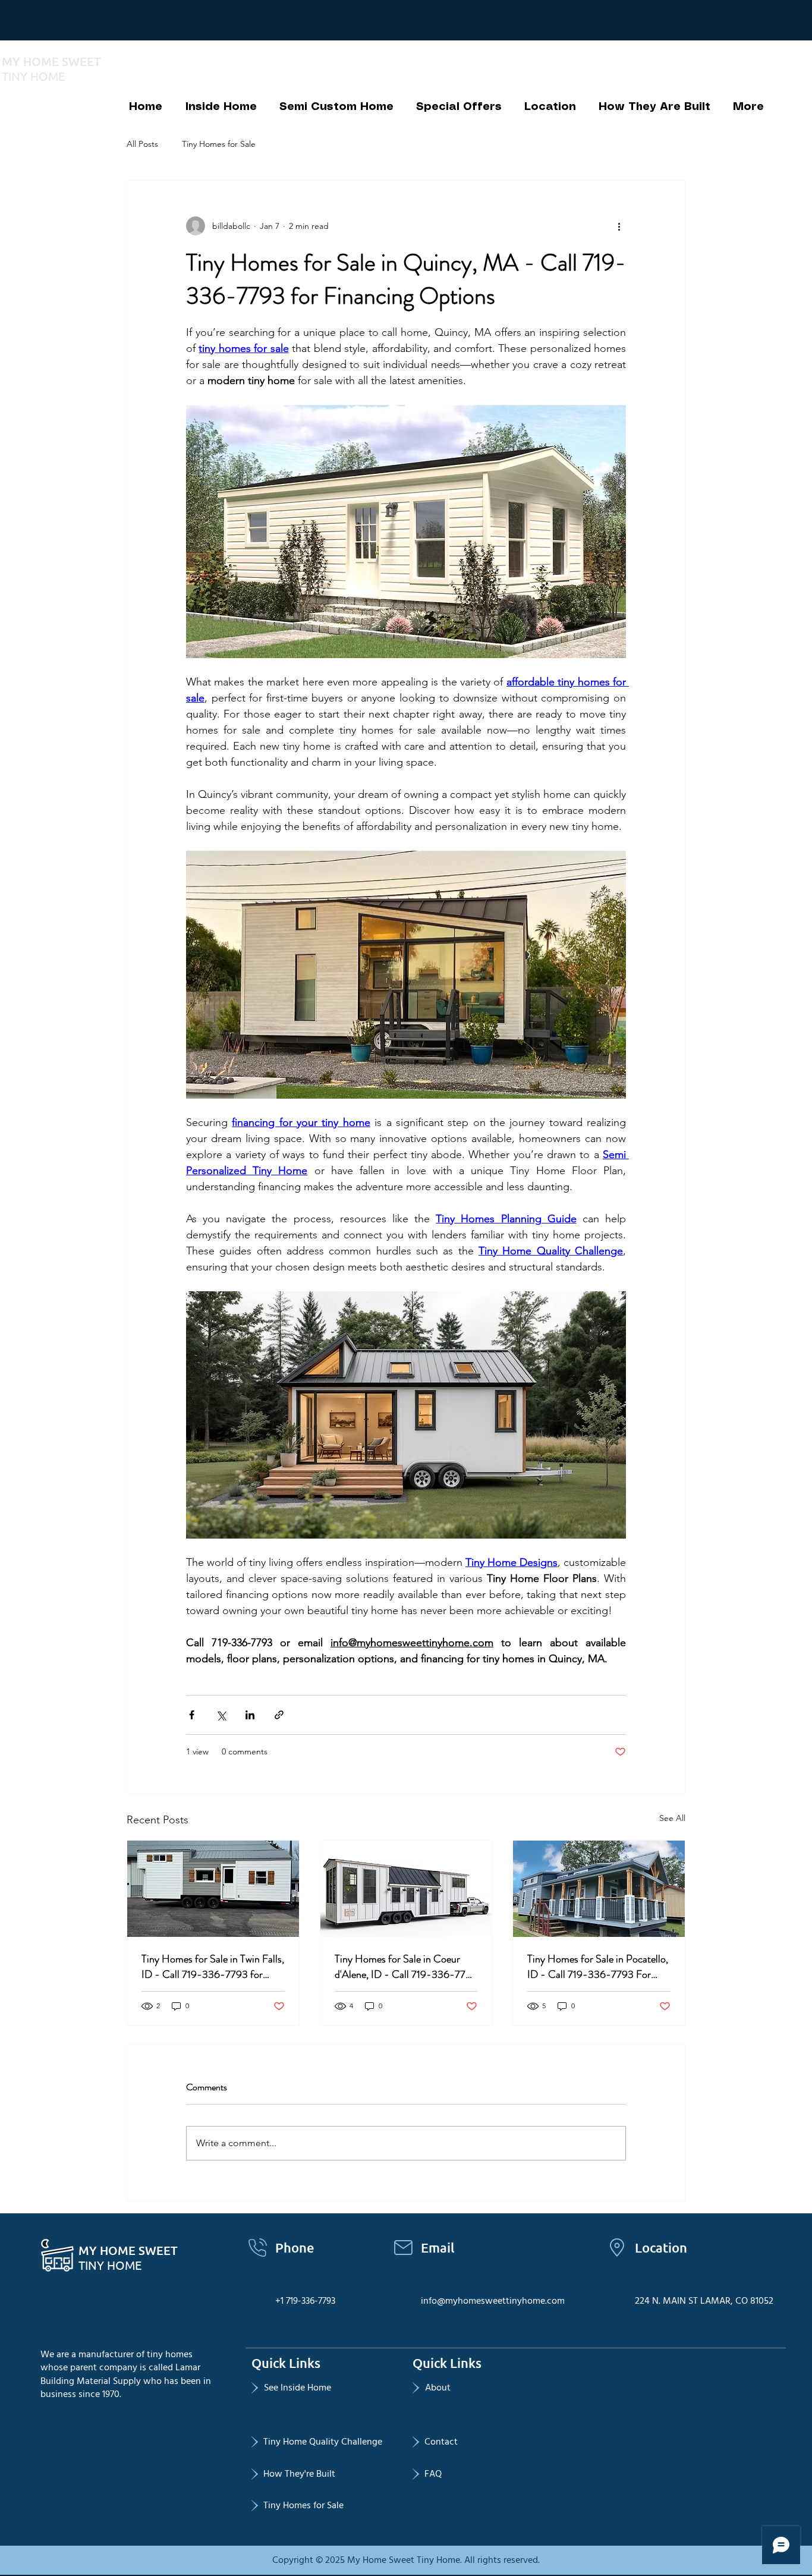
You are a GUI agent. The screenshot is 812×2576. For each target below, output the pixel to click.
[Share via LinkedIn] (250, 1715)
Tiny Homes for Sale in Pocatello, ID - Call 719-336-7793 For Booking (598, 1967)
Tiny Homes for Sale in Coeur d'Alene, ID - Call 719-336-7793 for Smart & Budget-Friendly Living (406, 1967)
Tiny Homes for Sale (219, 144)
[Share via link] (279, 1715)
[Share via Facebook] (192, 1715)
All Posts (142, 144)
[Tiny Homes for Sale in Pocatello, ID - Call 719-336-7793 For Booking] (599, 1889)
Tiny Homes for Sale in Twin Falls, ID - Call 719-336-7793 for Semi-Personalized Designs (213, 1967)
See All (672, 1818)
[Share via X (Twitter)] (221, 1715)
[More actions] (619, 226)
